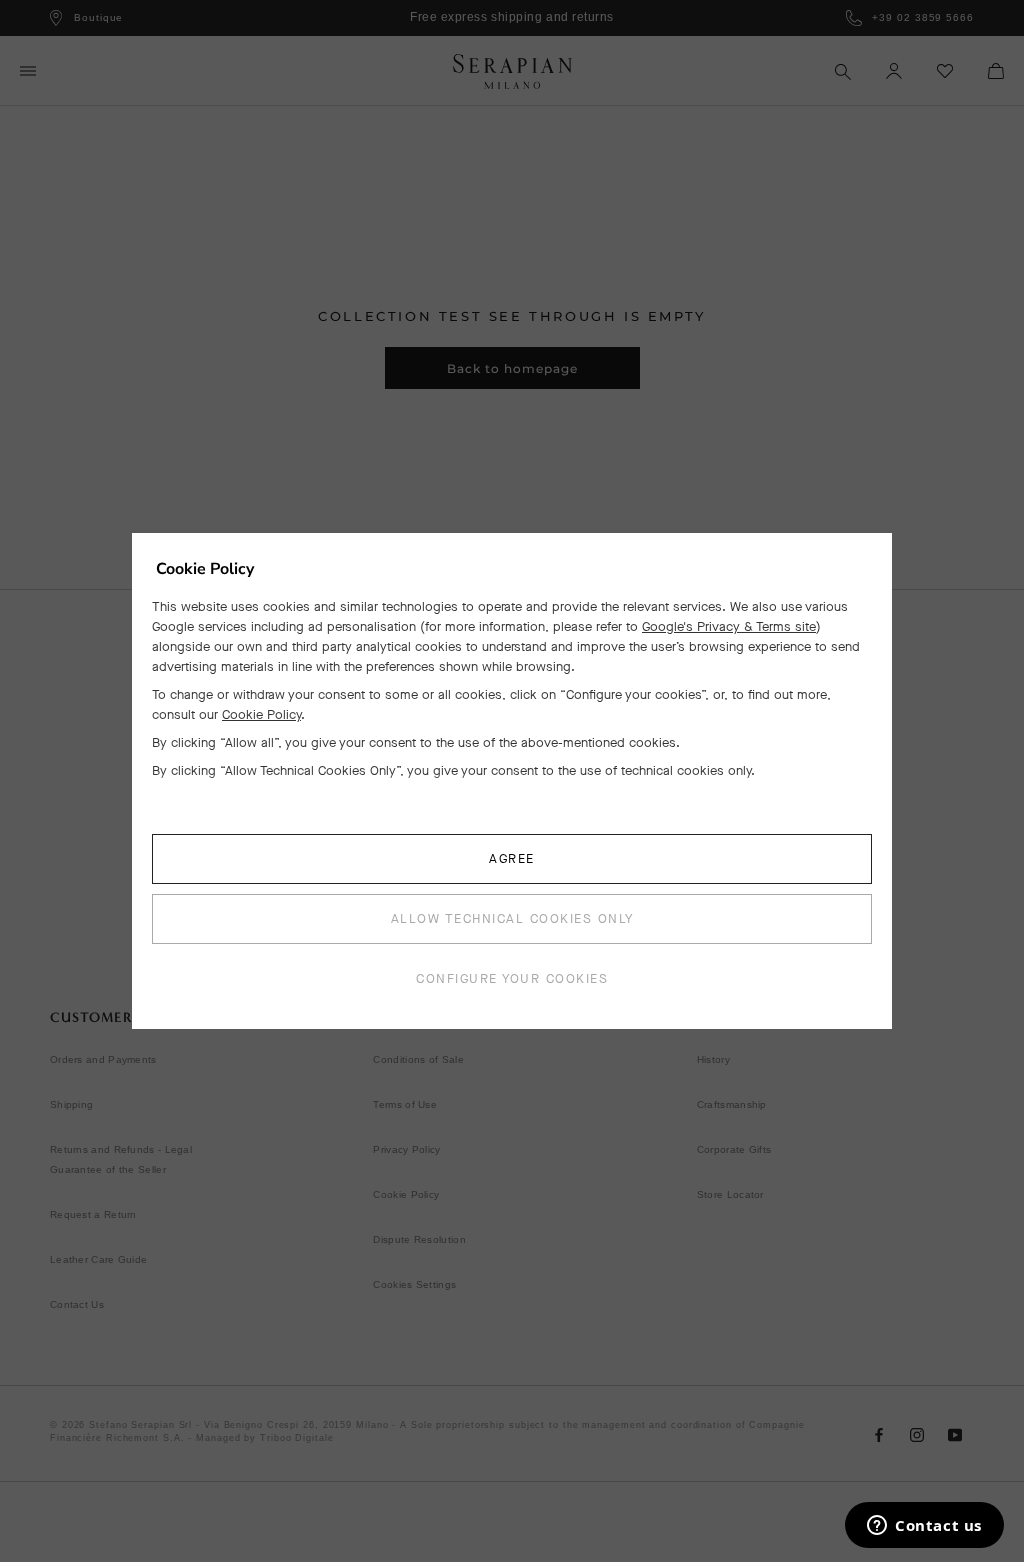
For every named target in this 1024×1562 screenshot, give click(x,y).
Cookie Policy (261, 714)
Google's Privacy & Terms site (729, 626)
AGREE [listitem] (512, 858)
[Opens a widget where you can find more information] (924, 1527)
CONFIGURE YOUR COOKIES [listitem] (512, 978)
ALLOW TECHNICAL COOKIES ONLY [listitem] (512, 918)
